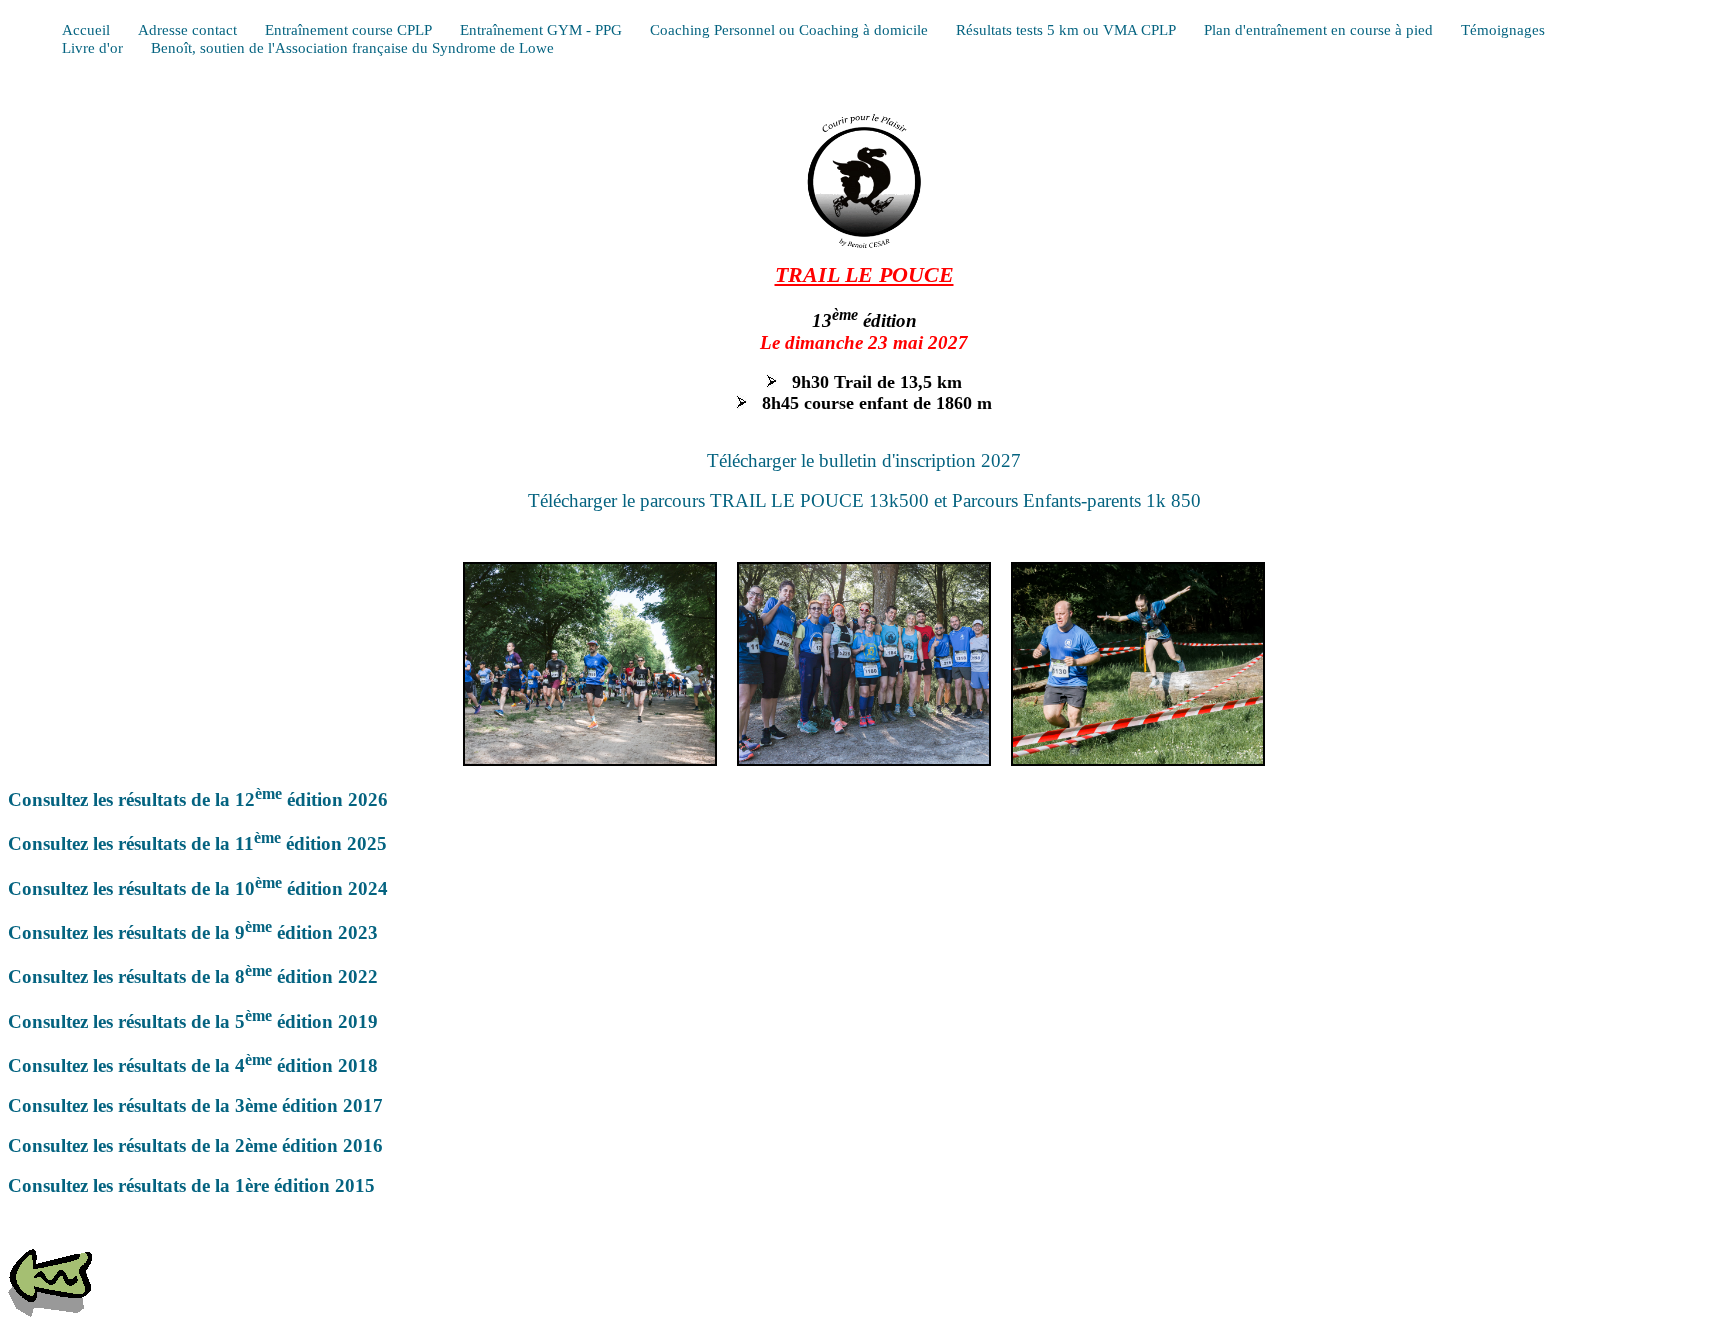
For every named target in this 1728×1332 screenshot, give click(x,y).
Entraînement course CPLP (348, 29)
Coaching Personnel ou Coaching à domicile (789, 29)
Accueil (86, 29)
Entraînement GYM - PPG (541, 29)
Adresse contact (187, 29)
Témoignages (1503, 29)
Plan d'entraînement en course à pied (1318, 29)
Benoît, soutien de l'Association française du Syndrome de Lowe (352, 47)
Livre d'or (92, 47)
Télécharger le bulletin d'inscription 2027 (864, 460)
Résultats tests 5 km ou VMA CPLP (1066, 29)
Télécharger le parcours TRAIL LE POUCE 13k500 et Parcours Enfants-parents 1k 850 (864, 500)
